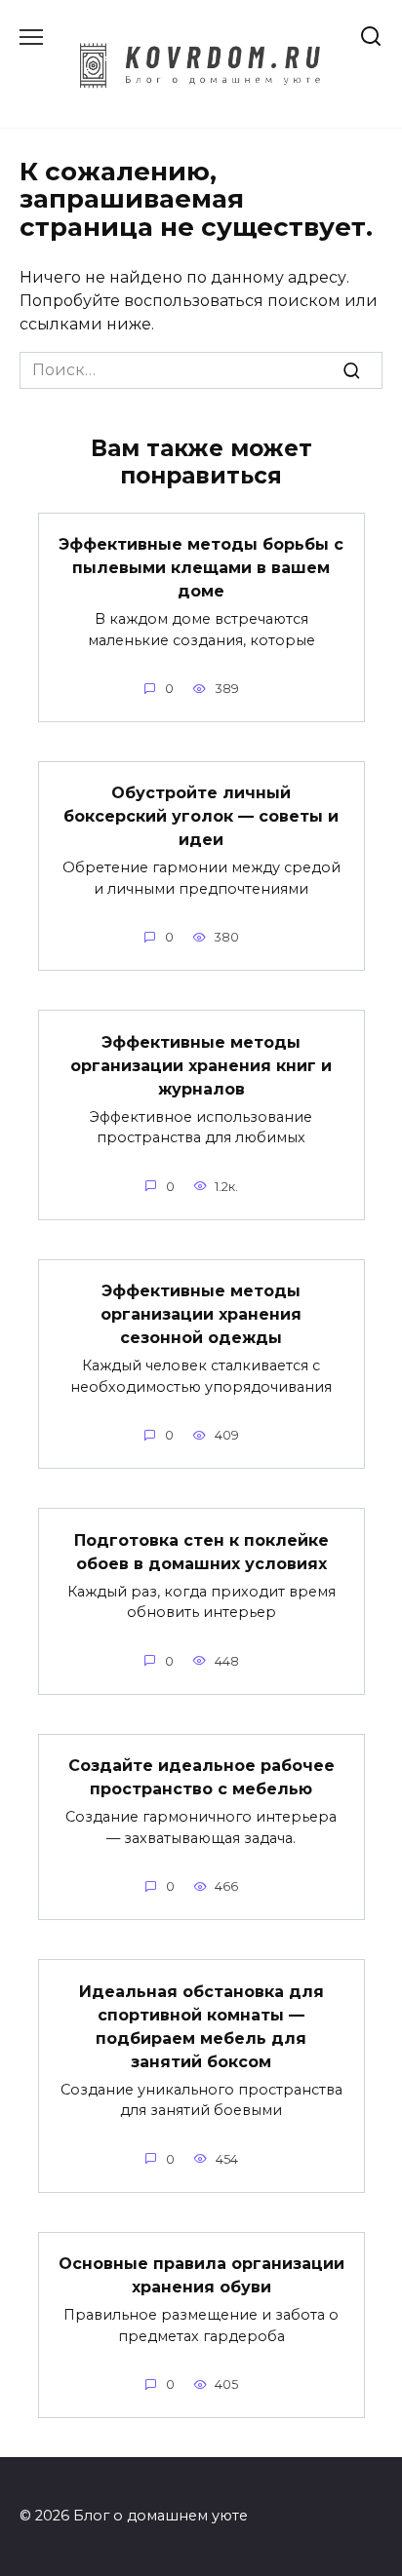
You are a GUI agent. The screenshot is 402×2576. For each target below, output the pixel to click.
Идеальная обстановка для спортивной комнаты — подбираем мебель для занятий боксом (201, 2026)
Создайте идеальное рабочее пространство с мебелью (201, 1777)
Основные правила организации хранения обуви (201, 2275)
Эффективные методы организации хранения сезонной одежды (201, 1314)
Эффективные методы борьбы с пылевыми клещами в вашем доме (201, 568)
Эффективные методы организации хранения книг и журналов (201, 1065)
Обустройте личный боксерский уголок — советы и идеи (201, 816)
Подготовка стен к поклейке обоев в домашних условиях (201, 1551)
